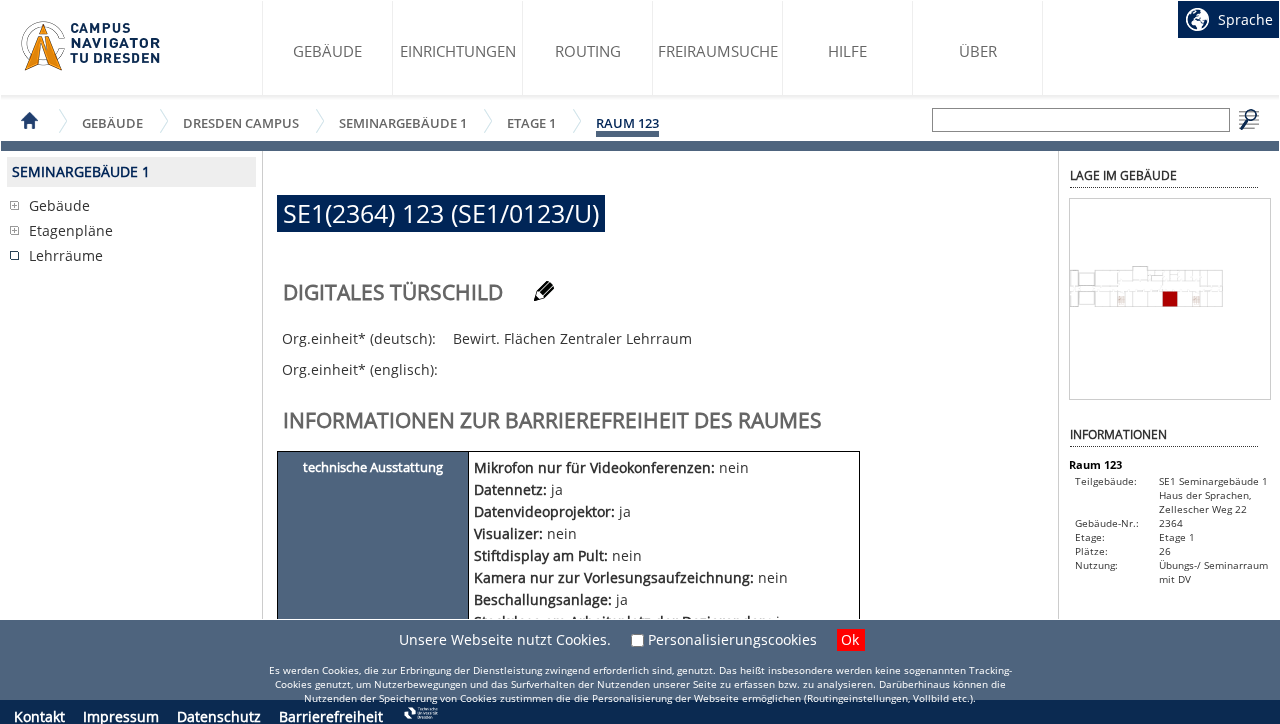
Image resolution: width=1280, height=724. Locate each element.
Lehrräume (66, 255)
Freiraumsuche (718, 51)
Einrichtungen (458, 51)
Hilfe (847, 51)
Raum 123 (627, 123)
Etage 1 (531, 122)
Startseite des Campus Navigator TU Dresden (91, 46)
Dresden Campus (241, 122)
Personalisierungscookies (732, 639)
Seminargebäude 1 (403, 122)
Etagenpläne (71, 230)
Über (978, 51)
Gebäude (327, 51)
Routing (588, 51)
